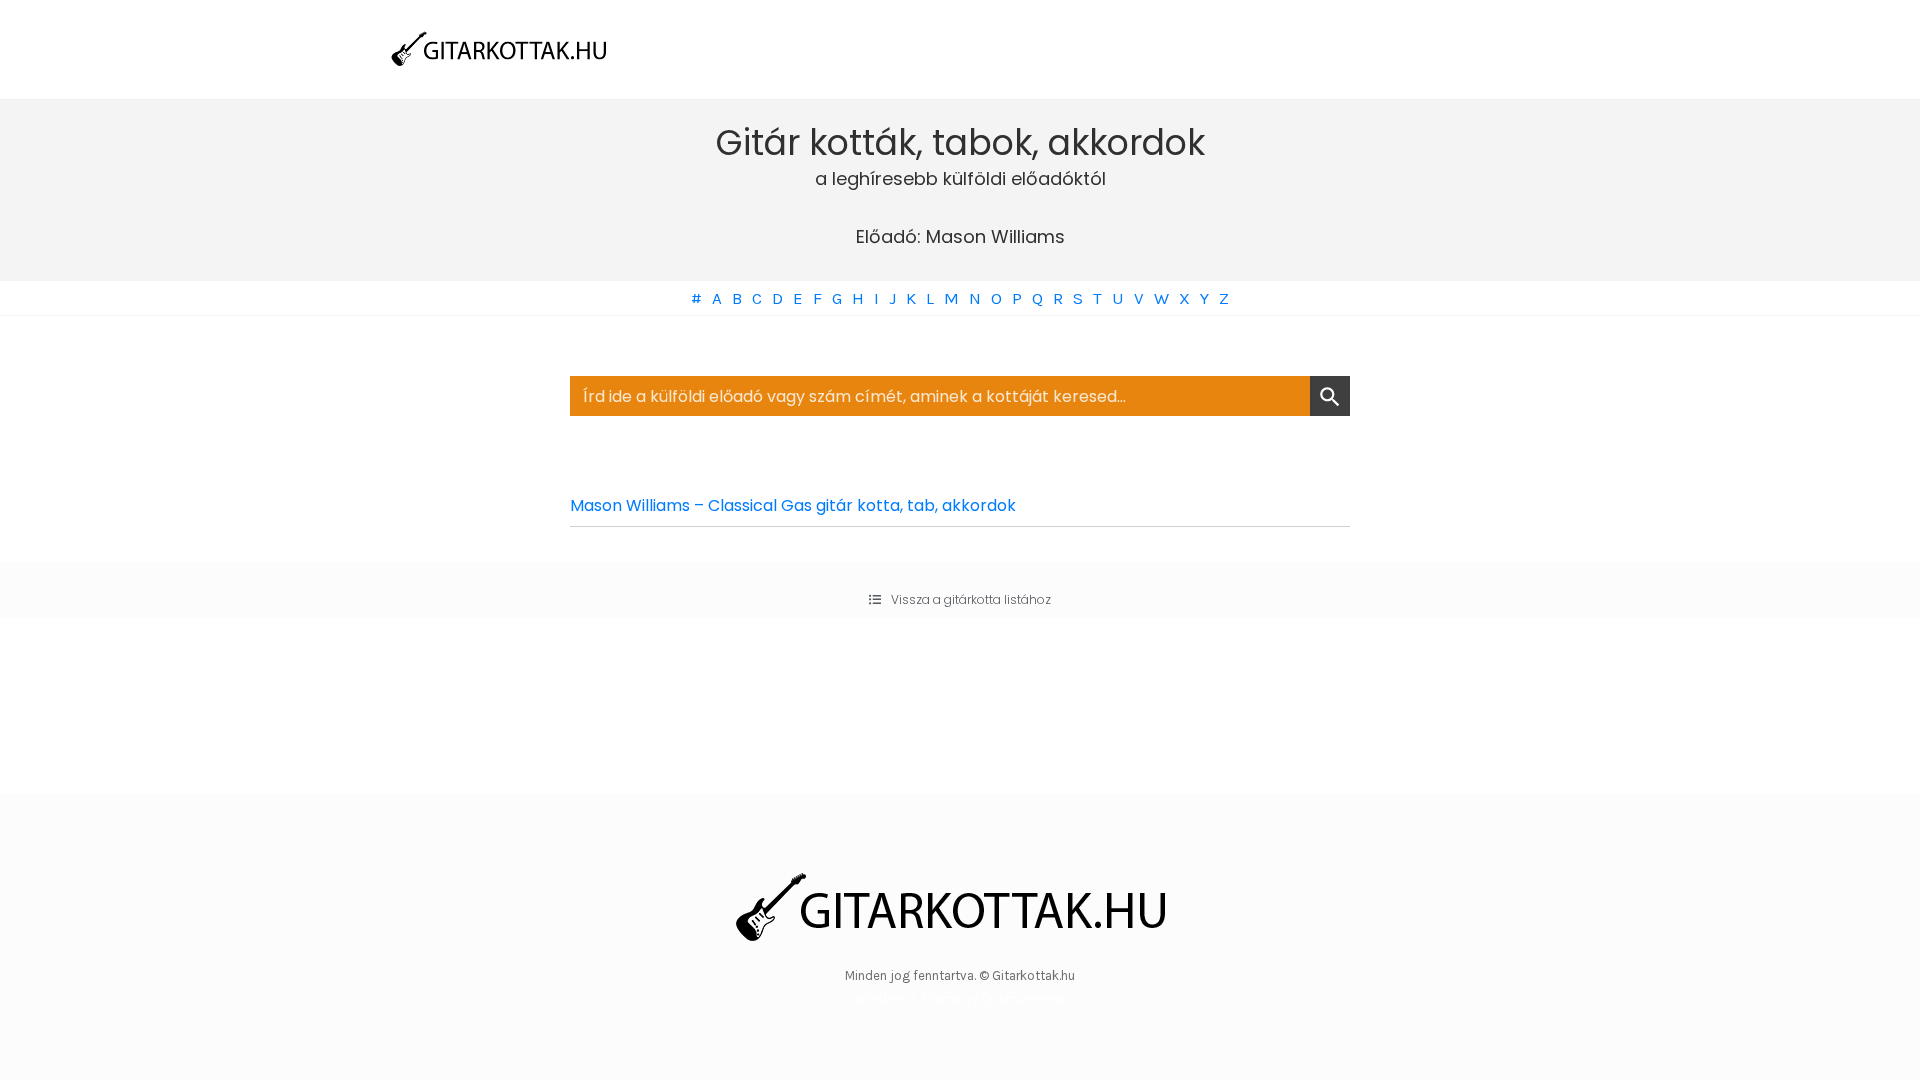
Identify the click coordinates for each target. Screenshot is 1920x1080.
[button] (960, 600)
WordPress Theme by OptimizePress (960, 998)
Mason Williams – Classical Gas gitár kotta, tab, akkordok (793, 505)
